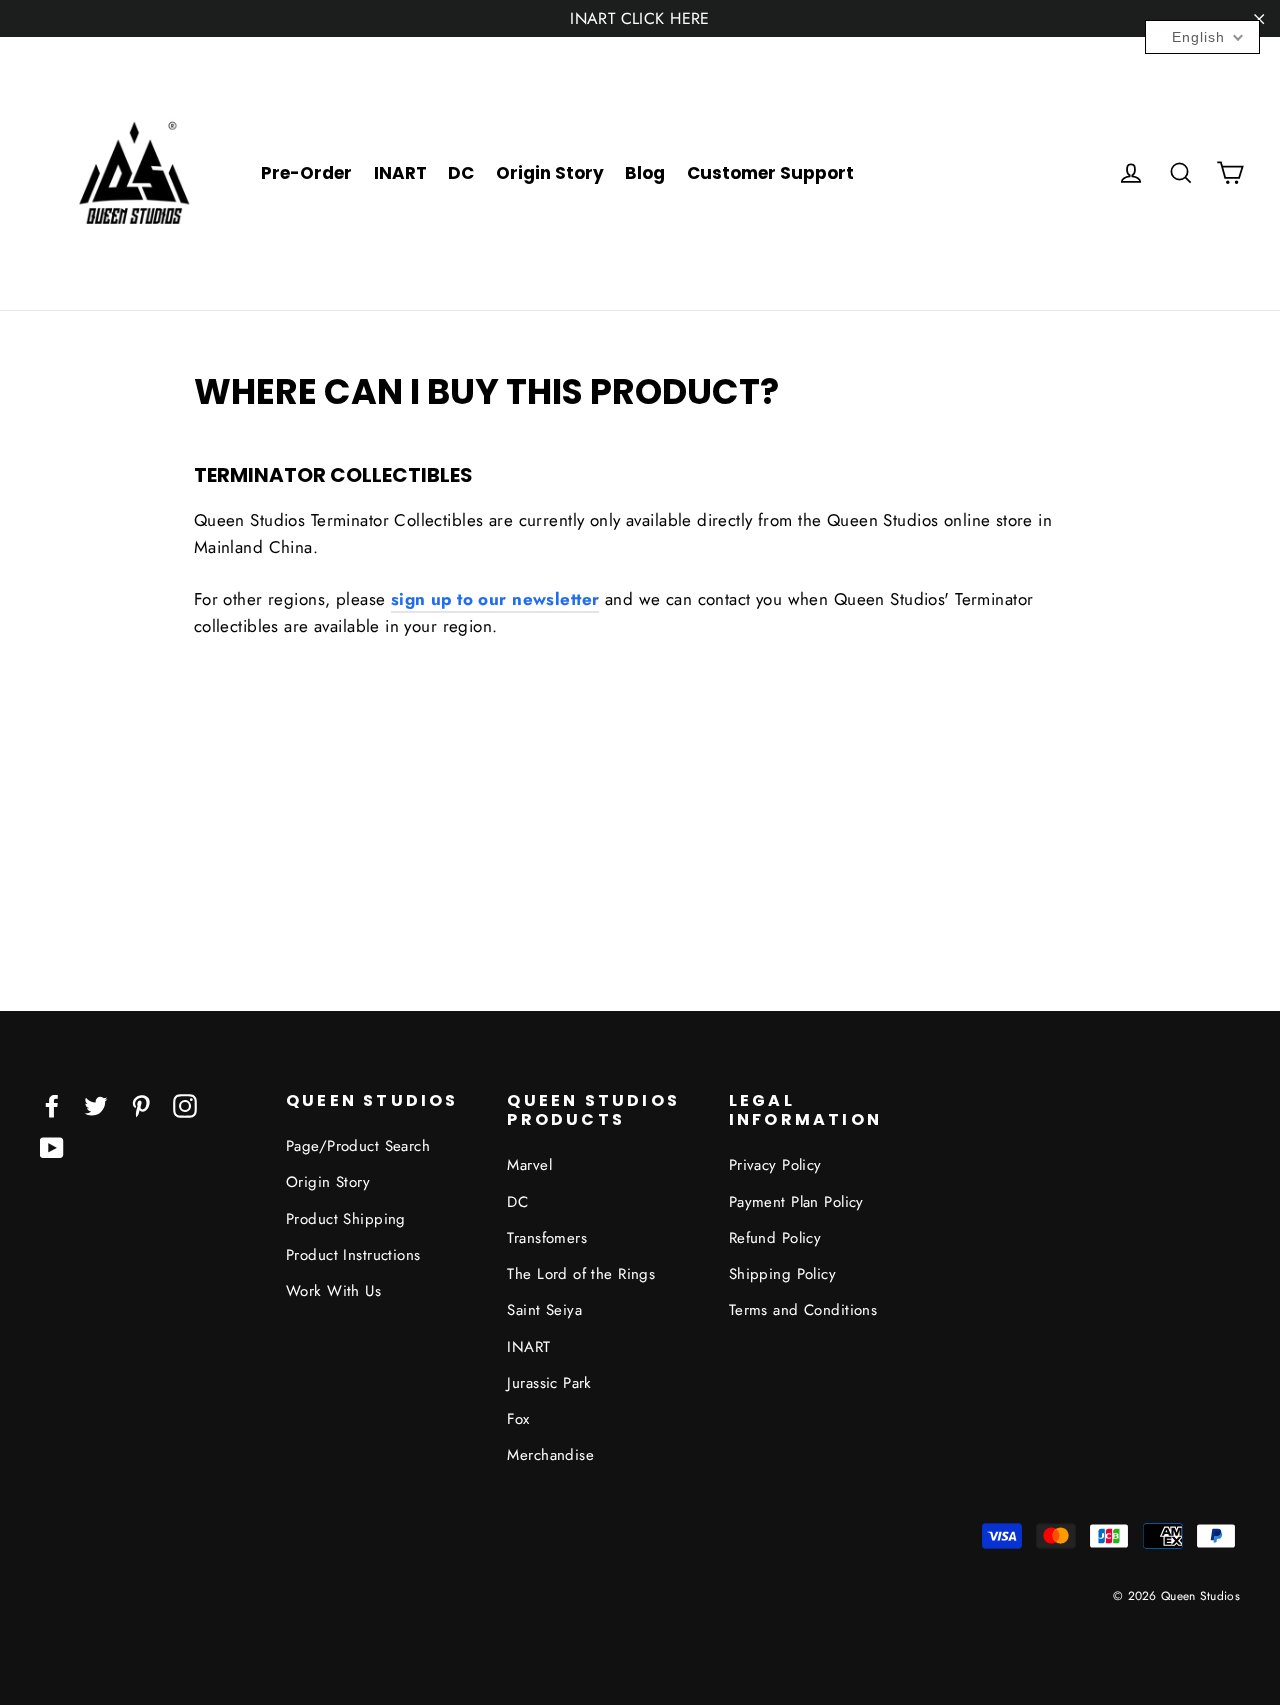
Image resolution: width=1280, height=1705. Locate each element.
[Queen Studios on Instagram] (185, 1104)
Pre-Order (306, 173)
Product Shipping (346, 1219)
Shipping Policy (782, 1274)
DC (461, 173)
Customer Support (770, 173)
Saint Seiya (544, 1310)
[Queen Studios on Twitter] (96, 1104)
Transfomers (547, 1238)
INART (400, 173)
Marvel (529, 1165)
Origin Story (550, 173)
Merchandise (550, 1455)
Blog (645, 173)
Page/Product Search (358, 1146)
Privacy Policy (775, 1165)
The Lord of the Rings (581, 1274)
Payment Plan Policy (796, 1202)
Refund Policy (775, 1238)
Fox (518, 1419)
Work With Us (333, 1291)
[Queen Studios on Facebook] (52, 1104)
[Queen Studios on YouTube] (52, 1146)
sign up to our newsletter (495, 599)
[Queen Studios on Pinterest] (141, 1104)
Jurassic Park (549, 1383)
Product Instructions (353, 1255)
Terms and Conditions (803, 1310)
